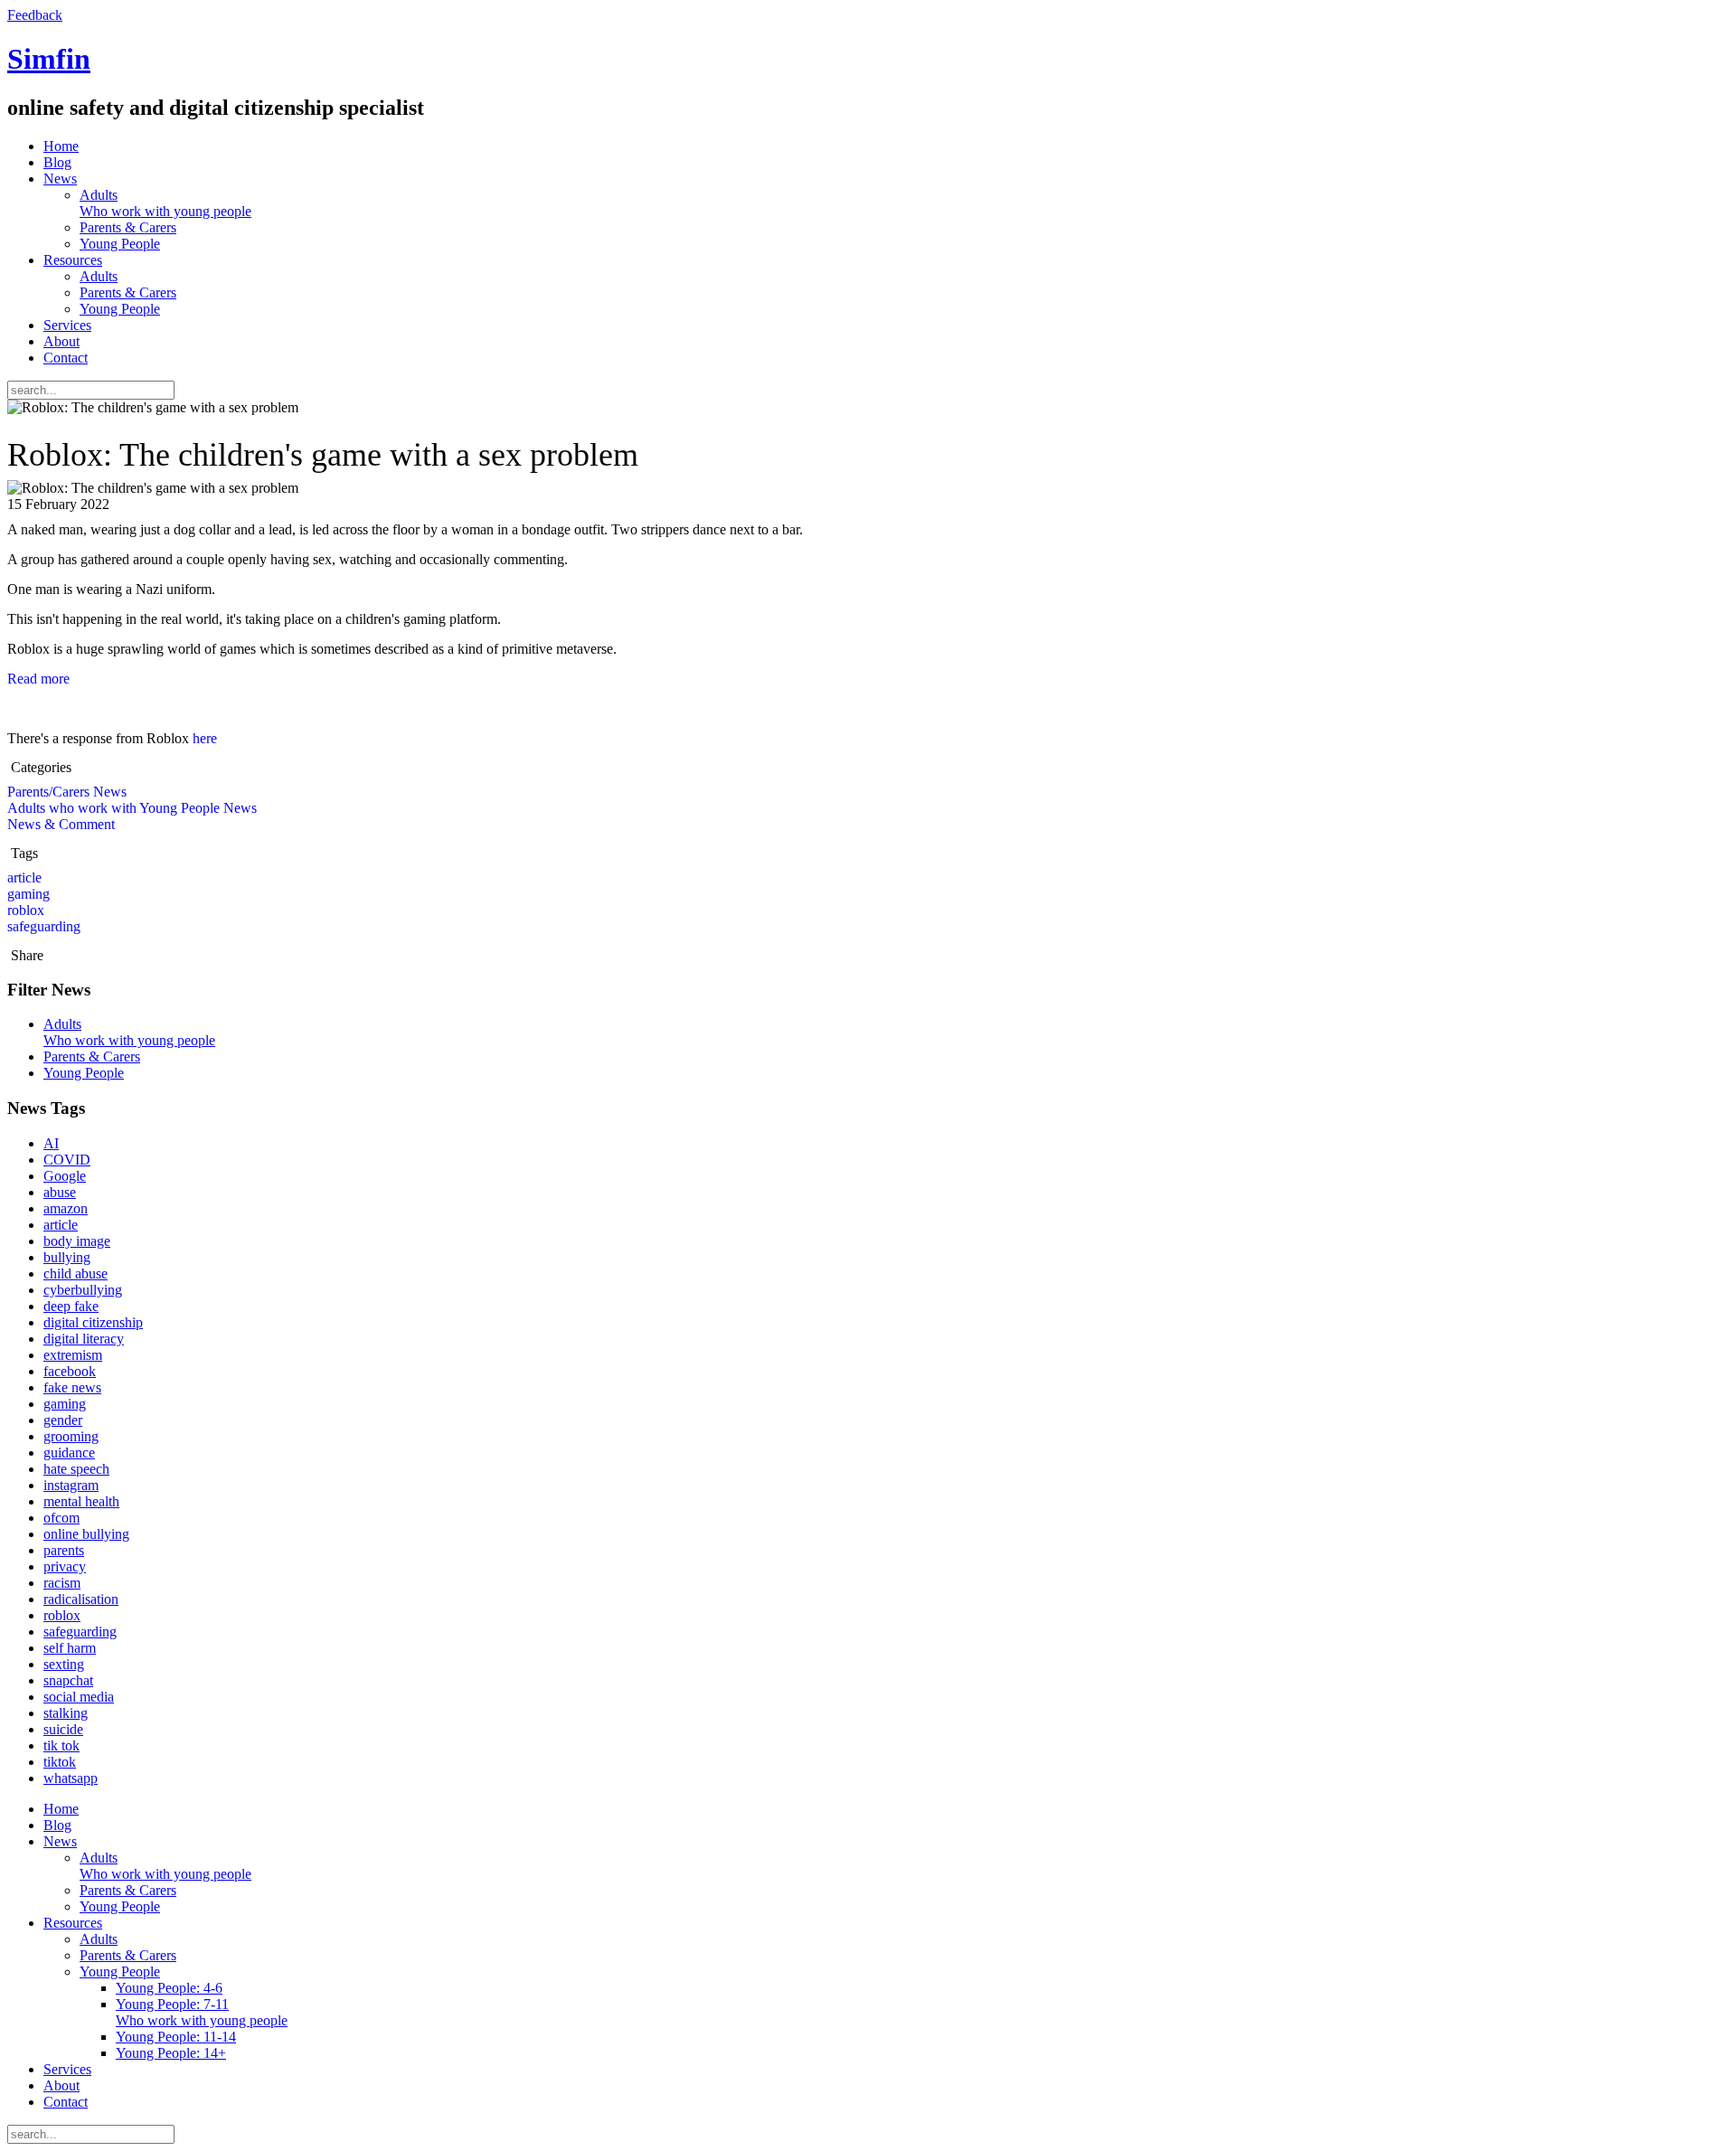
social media (79, 1697)
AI (51, 1143)
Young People (120, 244)
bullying (67, 1257)
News (60, 179)
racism (62, 1583)
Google (65, 1176)
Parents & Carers (128, 227)
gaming (28, 894)
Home (61, 146)
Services (67, 325)
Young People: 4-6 (169, 1988)
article (24, 877)
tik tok (61, 1745)
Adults (165, 203)
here (205, 738)
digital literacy (84, 1339)
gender (63, 1420)
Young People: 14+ (171, 2053)
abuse (60, 1192)
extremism (73, 1355)
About (61, 341)
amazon (66, 1208)
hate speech (76, 1469)
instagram (71, 1485)
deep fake (71, 1306)
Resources (73, 260)
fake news (72, 1387)
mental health (81, 1501)
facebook (70, 1371)
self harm (70, 1648)
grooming (71, 1436)
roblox (26, 910)
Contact (66, 358)
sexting (64, 1664)
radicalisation (81, 1599)
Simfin (49, 59)
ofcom (61, 1518)
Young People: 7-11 (202, 2012)
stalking (66, 1713)
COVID (67, 1160)
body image (77, 1241)
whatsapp (71, 1778)
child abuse (75, 1274)
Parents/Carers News (67, 792)
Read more (38, 679)
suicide (63, 1729)
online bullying (86, 1534)
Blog (57, 162)
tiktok (60, 1762)
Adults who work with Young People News (132, 808)
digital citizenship (93, 1322)
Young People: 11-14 (176, 2037)
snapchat (68, 1680)
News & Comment (61, 824)
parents (64, 1550)
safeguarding (44, 926)
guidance (69, 1453)
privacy (65, 1566)
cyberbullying (83, 1290)
